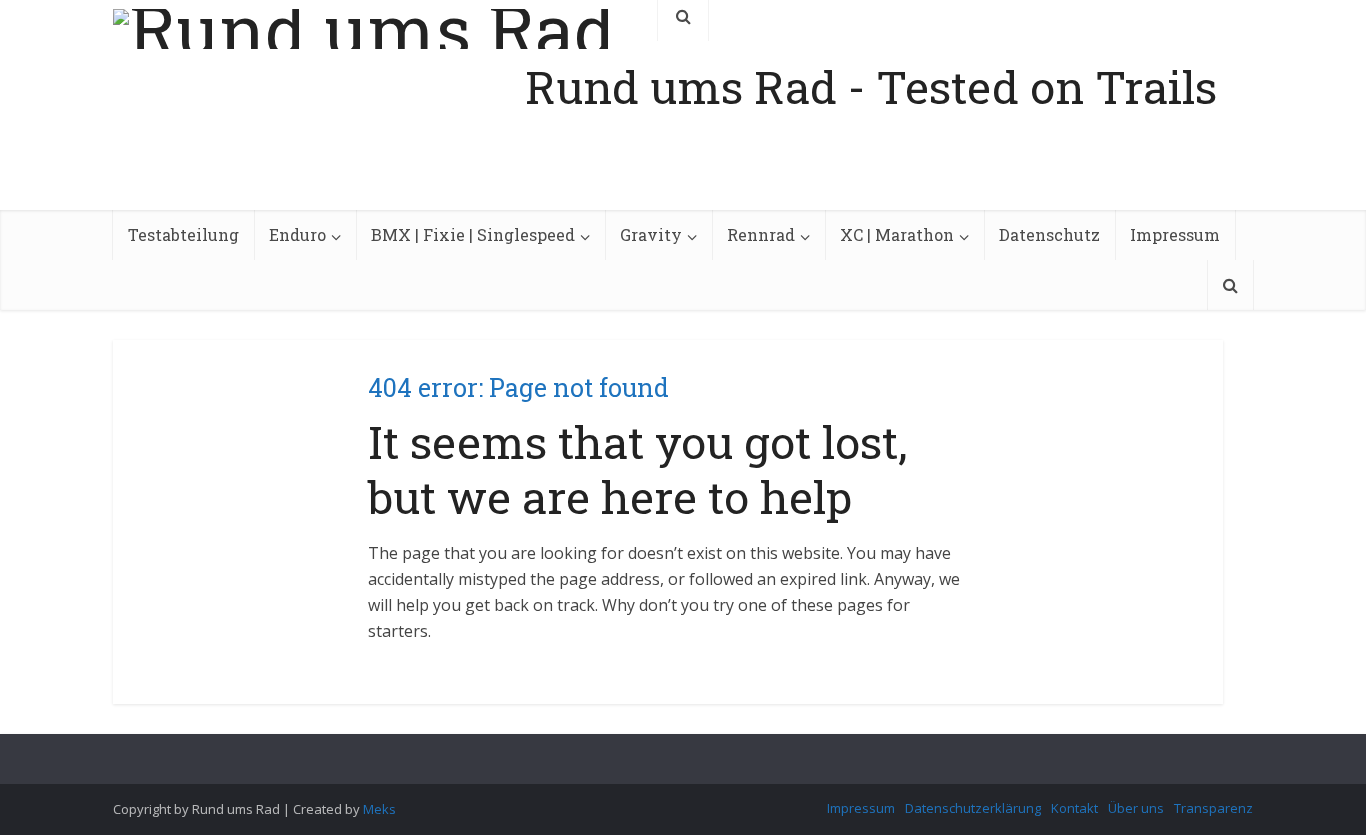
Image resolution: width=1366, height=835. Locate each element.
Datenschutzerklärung (973, 808)
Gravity (651, 234)
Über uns (1136, 808)
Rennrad (761, 234)
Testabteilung (183, 234)
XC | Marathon (897, 234)
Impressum (1175, 234)
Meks (379, 809)
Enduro (297, 234)
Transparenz (1213, 808)
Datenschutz (1049, 234)
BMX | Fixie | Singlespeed (473, 234)
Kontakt (1074, 808)
